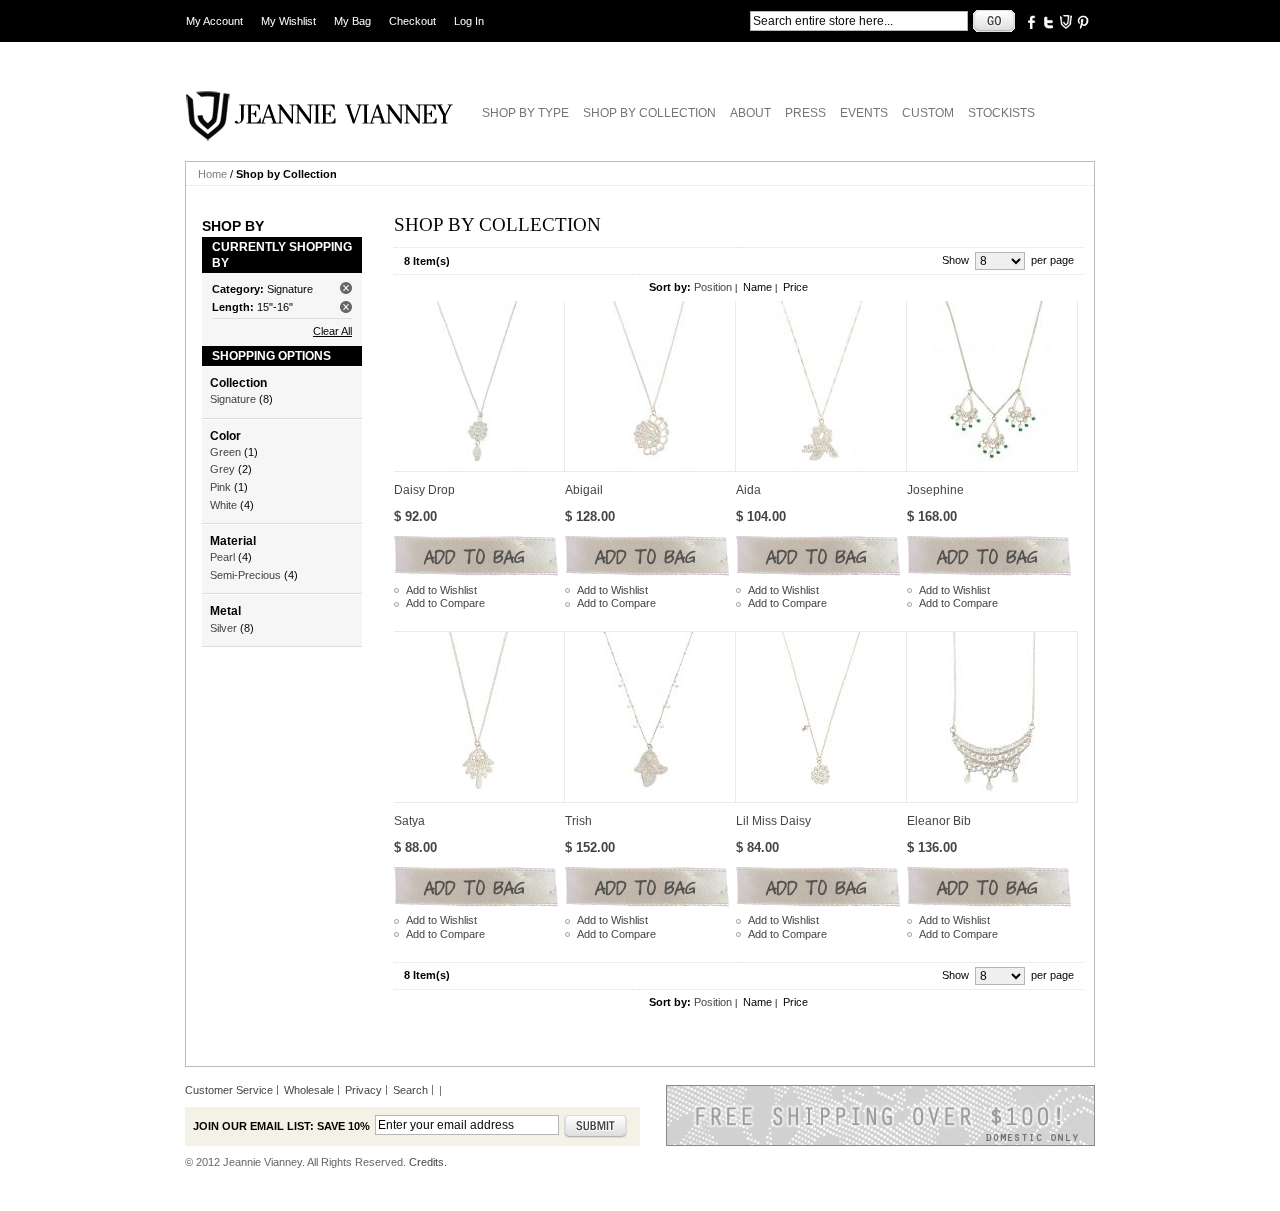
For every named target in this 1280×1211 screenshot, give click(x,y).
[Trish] (650, 717)
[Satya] (479, 717)
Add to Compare (445, 603)
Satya (409, 821)
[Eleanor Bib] (992, 717)
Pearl (222, 557)
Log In (469, 21)
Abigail (584, 490)
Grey (222, 469)
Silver (223, 628)
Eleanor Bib (939, 821)
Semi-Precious (245, 575)
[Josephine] (992, 386)
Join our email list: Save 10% (281, 1126)
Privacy (363, 1090)
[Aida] (821, 386)
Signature (233, 399)
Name (757, 287)
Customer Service (229, 1090)
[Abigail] (650, 386)
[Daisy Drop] (479, 386)
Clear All (332, 331)
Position (713, 287)
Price (795, 287)
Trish (578, 821)
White (223, 505)
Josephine (935, 490)
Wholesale (309, 1090)
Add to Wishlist (441, 590)
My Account (214, 21)
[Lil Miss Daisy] (821, 717)
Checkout (412, 21)
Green (225, 452)
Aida (748, 490)
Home (212, 174)
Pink (220, 487)
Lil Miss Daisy (773, 821)
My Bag (352, 21)
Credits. (428, 1162)
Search (410, 1090)
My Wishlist (288, 21)
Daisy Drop (424, 490)
